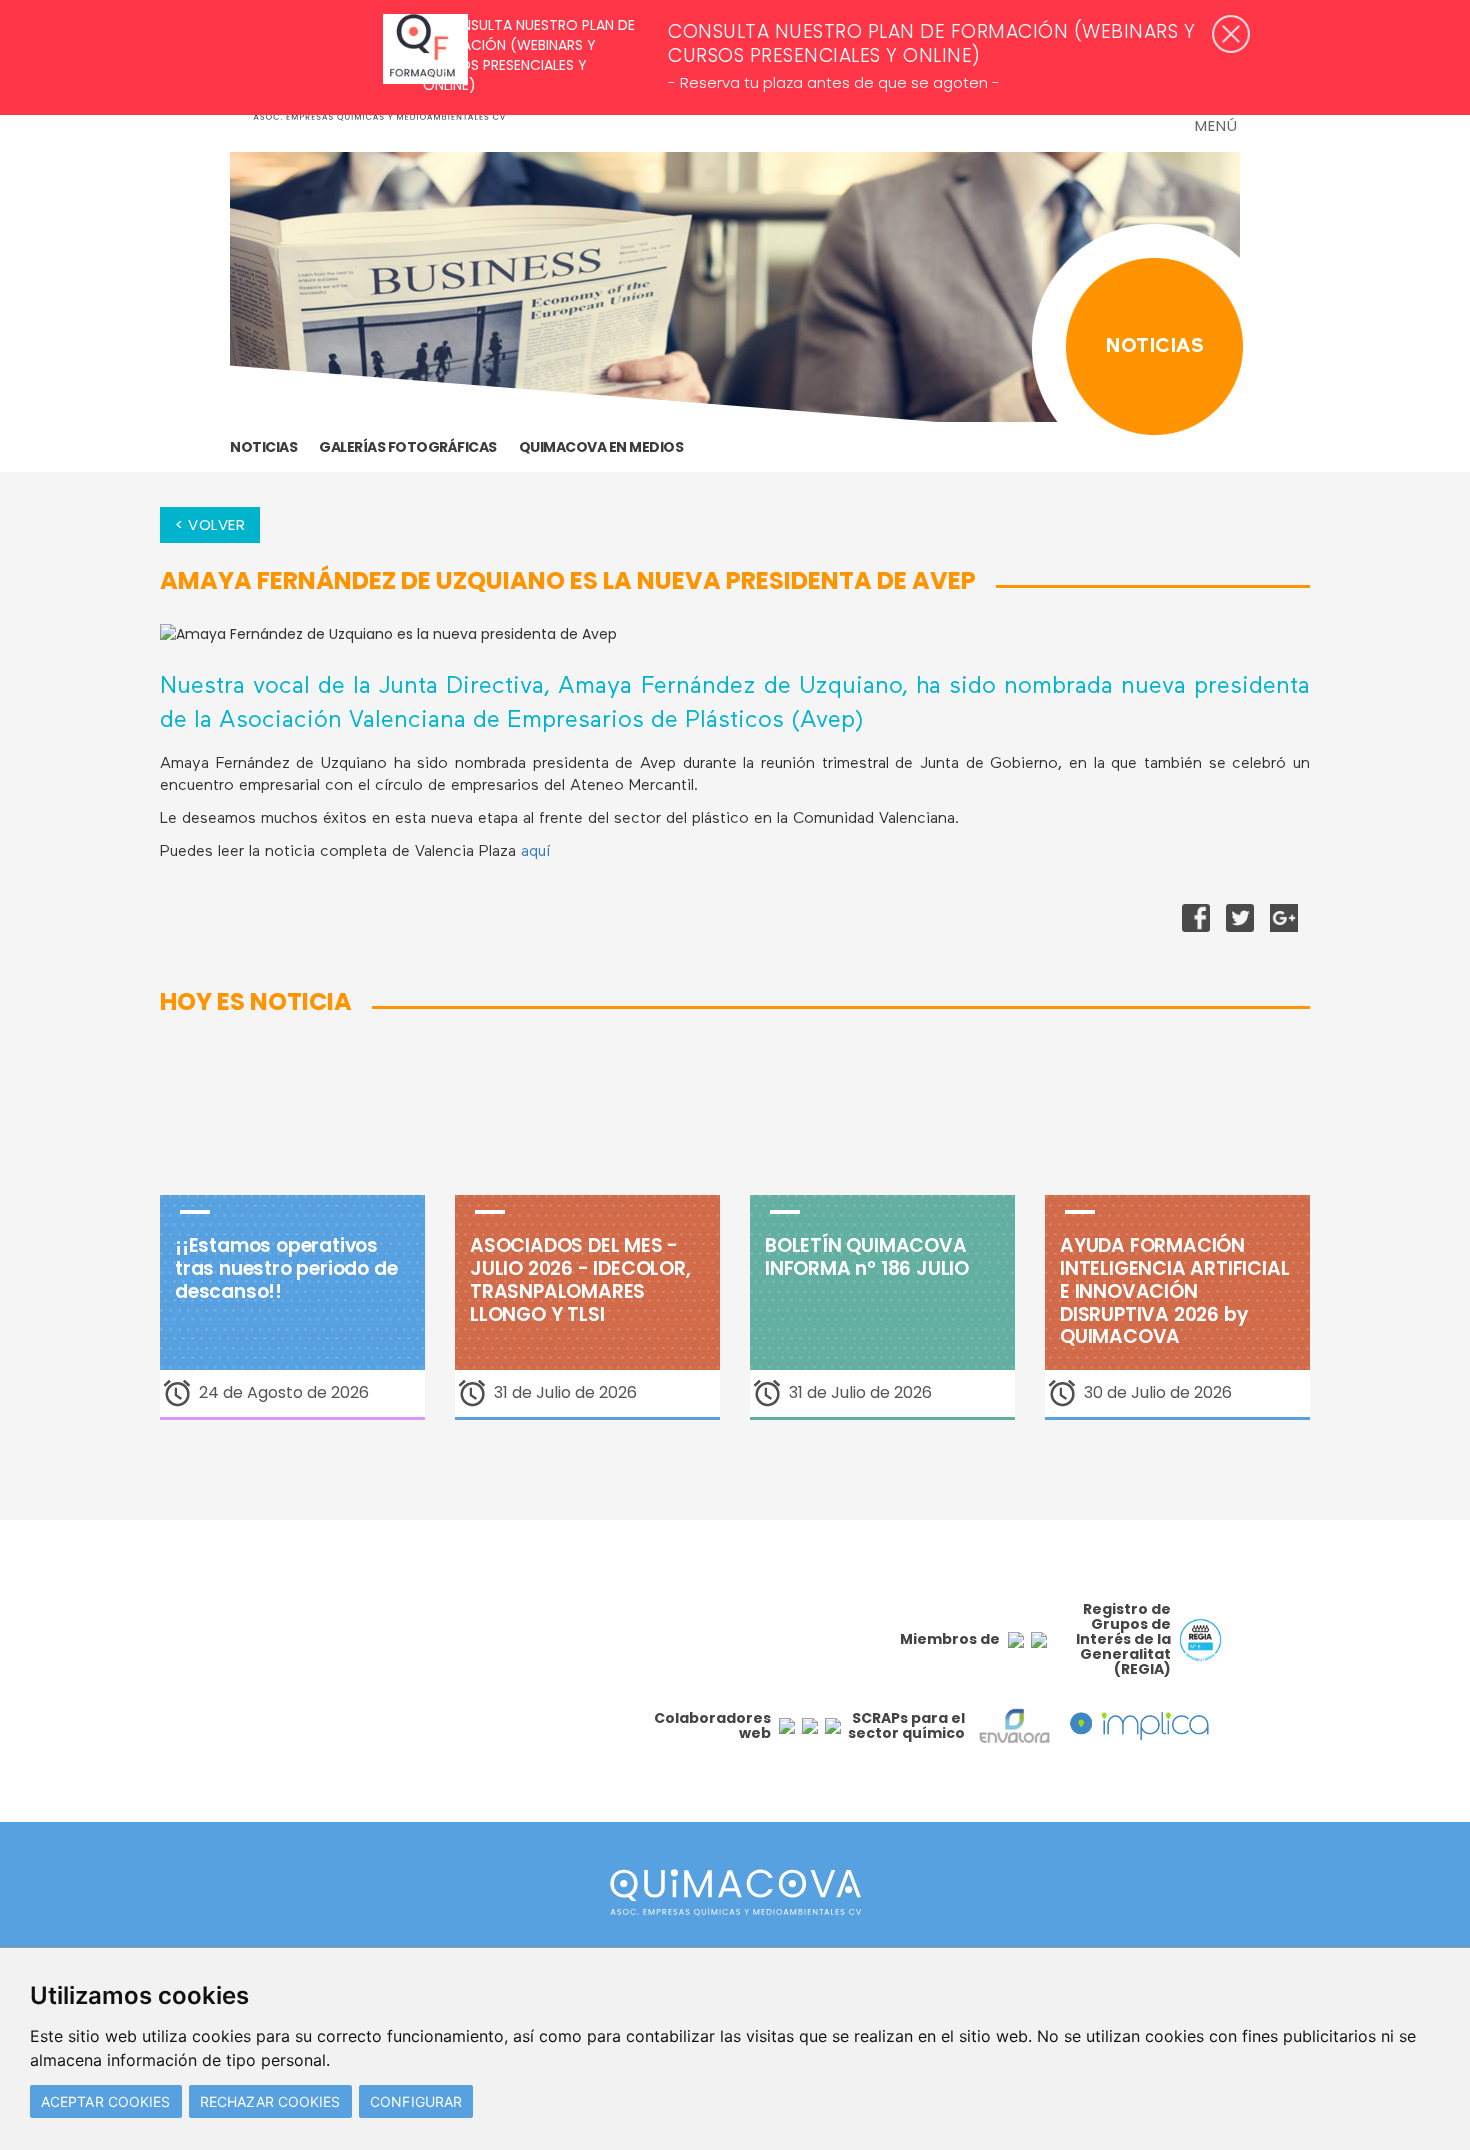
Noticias (263, 447)
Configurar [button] (416, 2101)
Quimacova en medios (601, 447)
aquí (538, 852)
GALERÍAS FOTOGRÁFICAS (408, 447)
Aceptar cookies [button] (106, 2101)
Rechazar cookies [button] (270, 2101)
